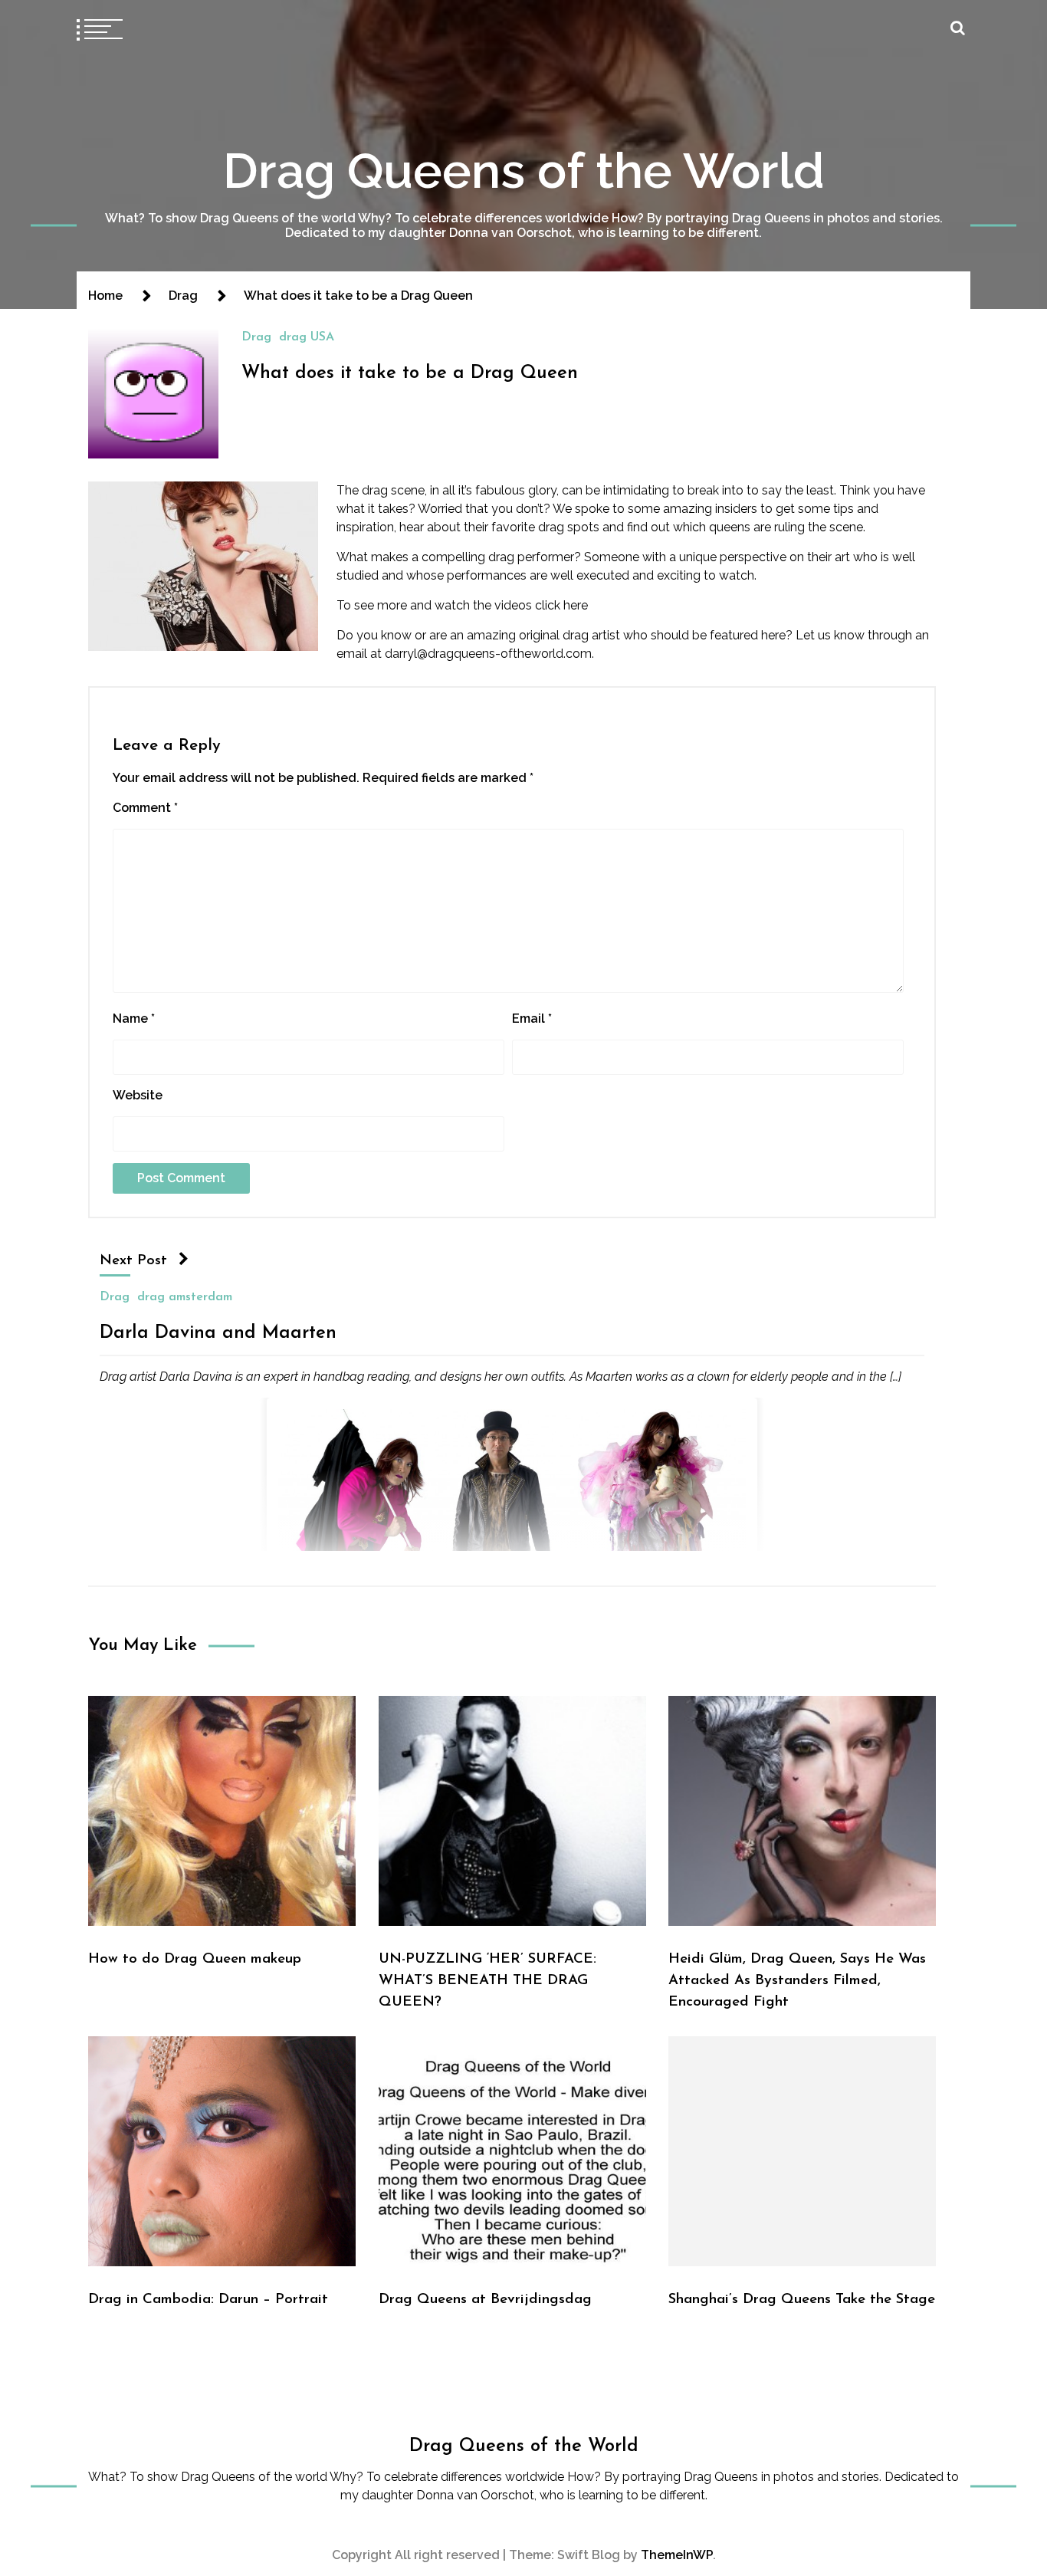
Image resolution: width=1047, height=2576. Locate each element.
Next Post (133, 1261)
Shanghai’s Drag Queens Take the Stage (802, 2300)
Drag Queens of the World (524, 171)
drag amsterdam (185, 1297)
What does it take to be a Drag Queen (410, 373)
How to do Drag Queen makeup (195, 1959)
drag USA (307, 337)
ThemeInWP (677, 2555)
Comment (145, 808)
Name (134, 1019)
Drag (256, 337)
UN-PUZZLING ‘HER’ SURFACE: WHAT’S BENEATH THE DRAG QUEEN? (487, 1981)
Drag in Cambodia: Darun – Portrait (208, 2300)
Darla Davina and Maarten (218, 1333)
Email (532, 1019)
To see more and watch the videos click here (462, 605)
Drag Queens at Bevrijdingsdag (485, 2300)
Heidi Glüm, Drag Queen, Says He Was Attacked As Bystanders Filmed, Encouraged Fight (797, 1981)
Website (138, 1095)
